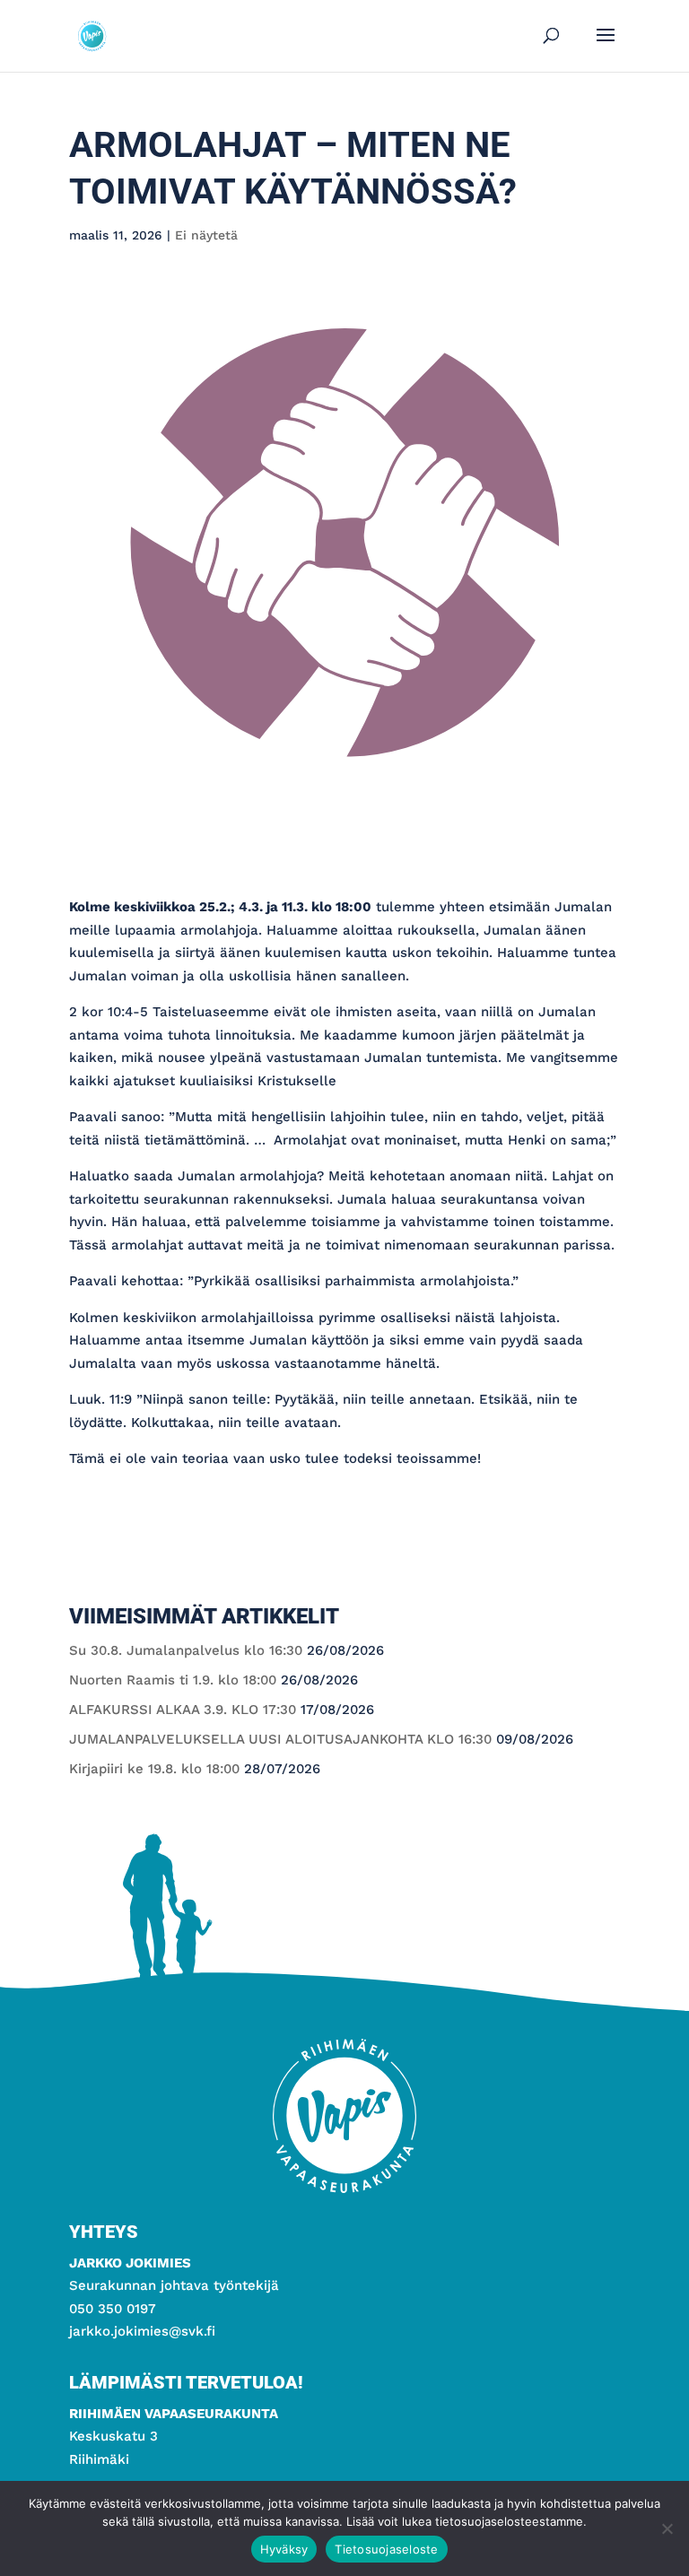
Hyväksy (284, 2549)
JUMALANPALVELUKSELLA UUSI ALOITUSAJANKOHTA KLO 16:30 (280, 1739)
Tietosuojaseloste (386, 2549)
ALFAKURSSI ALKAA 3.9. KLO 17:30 (183, 1710)
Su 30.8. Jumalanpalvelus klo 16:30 (186, 1650)
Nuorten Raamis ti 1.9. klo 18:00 (173, 1680)
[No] (667, 2528)
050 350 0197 (113, 2309)
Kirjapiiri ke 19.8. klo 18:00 (154, 1769)
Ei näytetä (206, 235)
